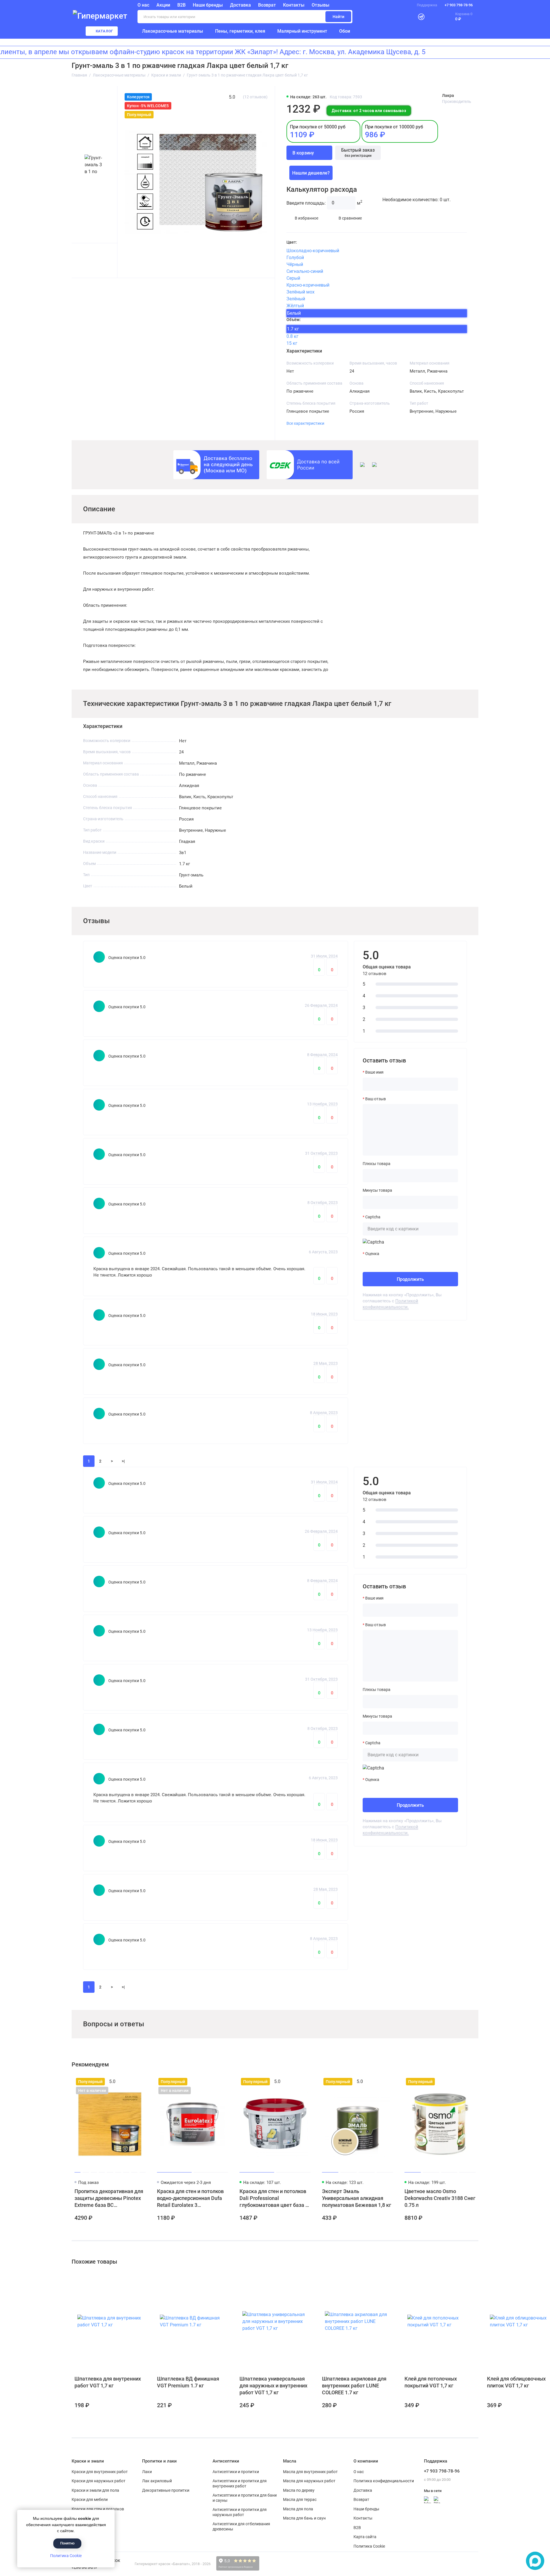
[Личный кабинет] (407, 17)
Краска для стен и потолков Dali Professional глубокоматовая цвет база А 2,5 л (274, 2198)
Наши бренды (208, 5)
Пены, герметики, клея (240, 31)
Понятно (67, 2543)
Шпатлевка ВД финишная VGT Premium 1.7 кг (188, 2382)
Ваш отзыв (376, 1099)
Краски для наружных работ (99, 2481)
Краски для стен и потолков (98, 2509)
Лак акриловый (157, 2481)
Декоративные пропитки (166, 2490)
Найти (338, 17)
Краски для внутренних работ (100, 2472)
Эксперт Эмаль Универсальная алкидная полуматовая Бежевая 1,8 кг (357, 2198)
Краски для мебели (90, 2499)
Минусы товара (377, 1190)
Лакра (448, 95)
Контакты (294, 5)
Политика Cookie (66, 2556)
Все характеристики (305, 423)
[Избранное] (434, 17)
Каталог (105, 31)
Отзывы (321, 5)
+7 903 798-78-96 (459, 5)
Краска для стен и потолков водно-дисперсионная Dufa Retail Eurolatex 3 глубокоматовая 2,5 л (190, 2198)
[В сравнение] (130, 2082)
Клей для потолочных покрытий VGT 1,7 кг (431, 2382)
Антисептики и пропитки (236, 2472)
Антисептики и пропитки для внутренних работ (240, 2483)
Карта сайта (365, 2537)
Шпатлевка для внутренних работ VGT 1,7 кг (108, 2382)
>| (123, 1461)
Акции (163, 5)
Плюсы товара (377, 1164)
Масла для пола (298, 2509)
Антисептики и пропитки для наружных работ (240, 2512)
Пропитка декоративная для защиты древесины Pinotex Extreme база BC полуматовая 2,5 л (109, 2198)
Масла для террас (300, 2499)
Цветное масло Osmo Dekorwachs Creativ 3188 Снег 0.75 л (440, 2198)
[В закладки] (140, 2082)
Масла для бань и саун (304, 2518)
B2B (181, 5)
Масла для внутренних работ (310, 2472)
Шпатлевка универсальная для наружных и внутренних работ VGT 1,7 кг (273, 2386)
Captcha (373, 1217)
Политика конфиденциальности (384, 2481)
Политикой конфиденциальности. (390, 1304)
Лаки (147, 2472)
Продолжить (410, 1279)
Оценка (372, 1254)
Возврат (267, 5)
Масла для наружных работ (309, 2481)
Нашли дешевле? (311, 173)
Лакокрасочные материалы (173, 31)
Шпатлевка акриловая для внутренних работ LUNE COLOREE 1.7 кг (354, 2386)
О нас (359, 2472)
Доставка (240, 5)
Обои (345, 31)
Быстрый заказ (358, 152)
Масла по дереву (299, 2490)
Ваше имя (374, 1072)
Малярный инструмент (302, 31)
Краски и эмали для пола (95, 2490)
